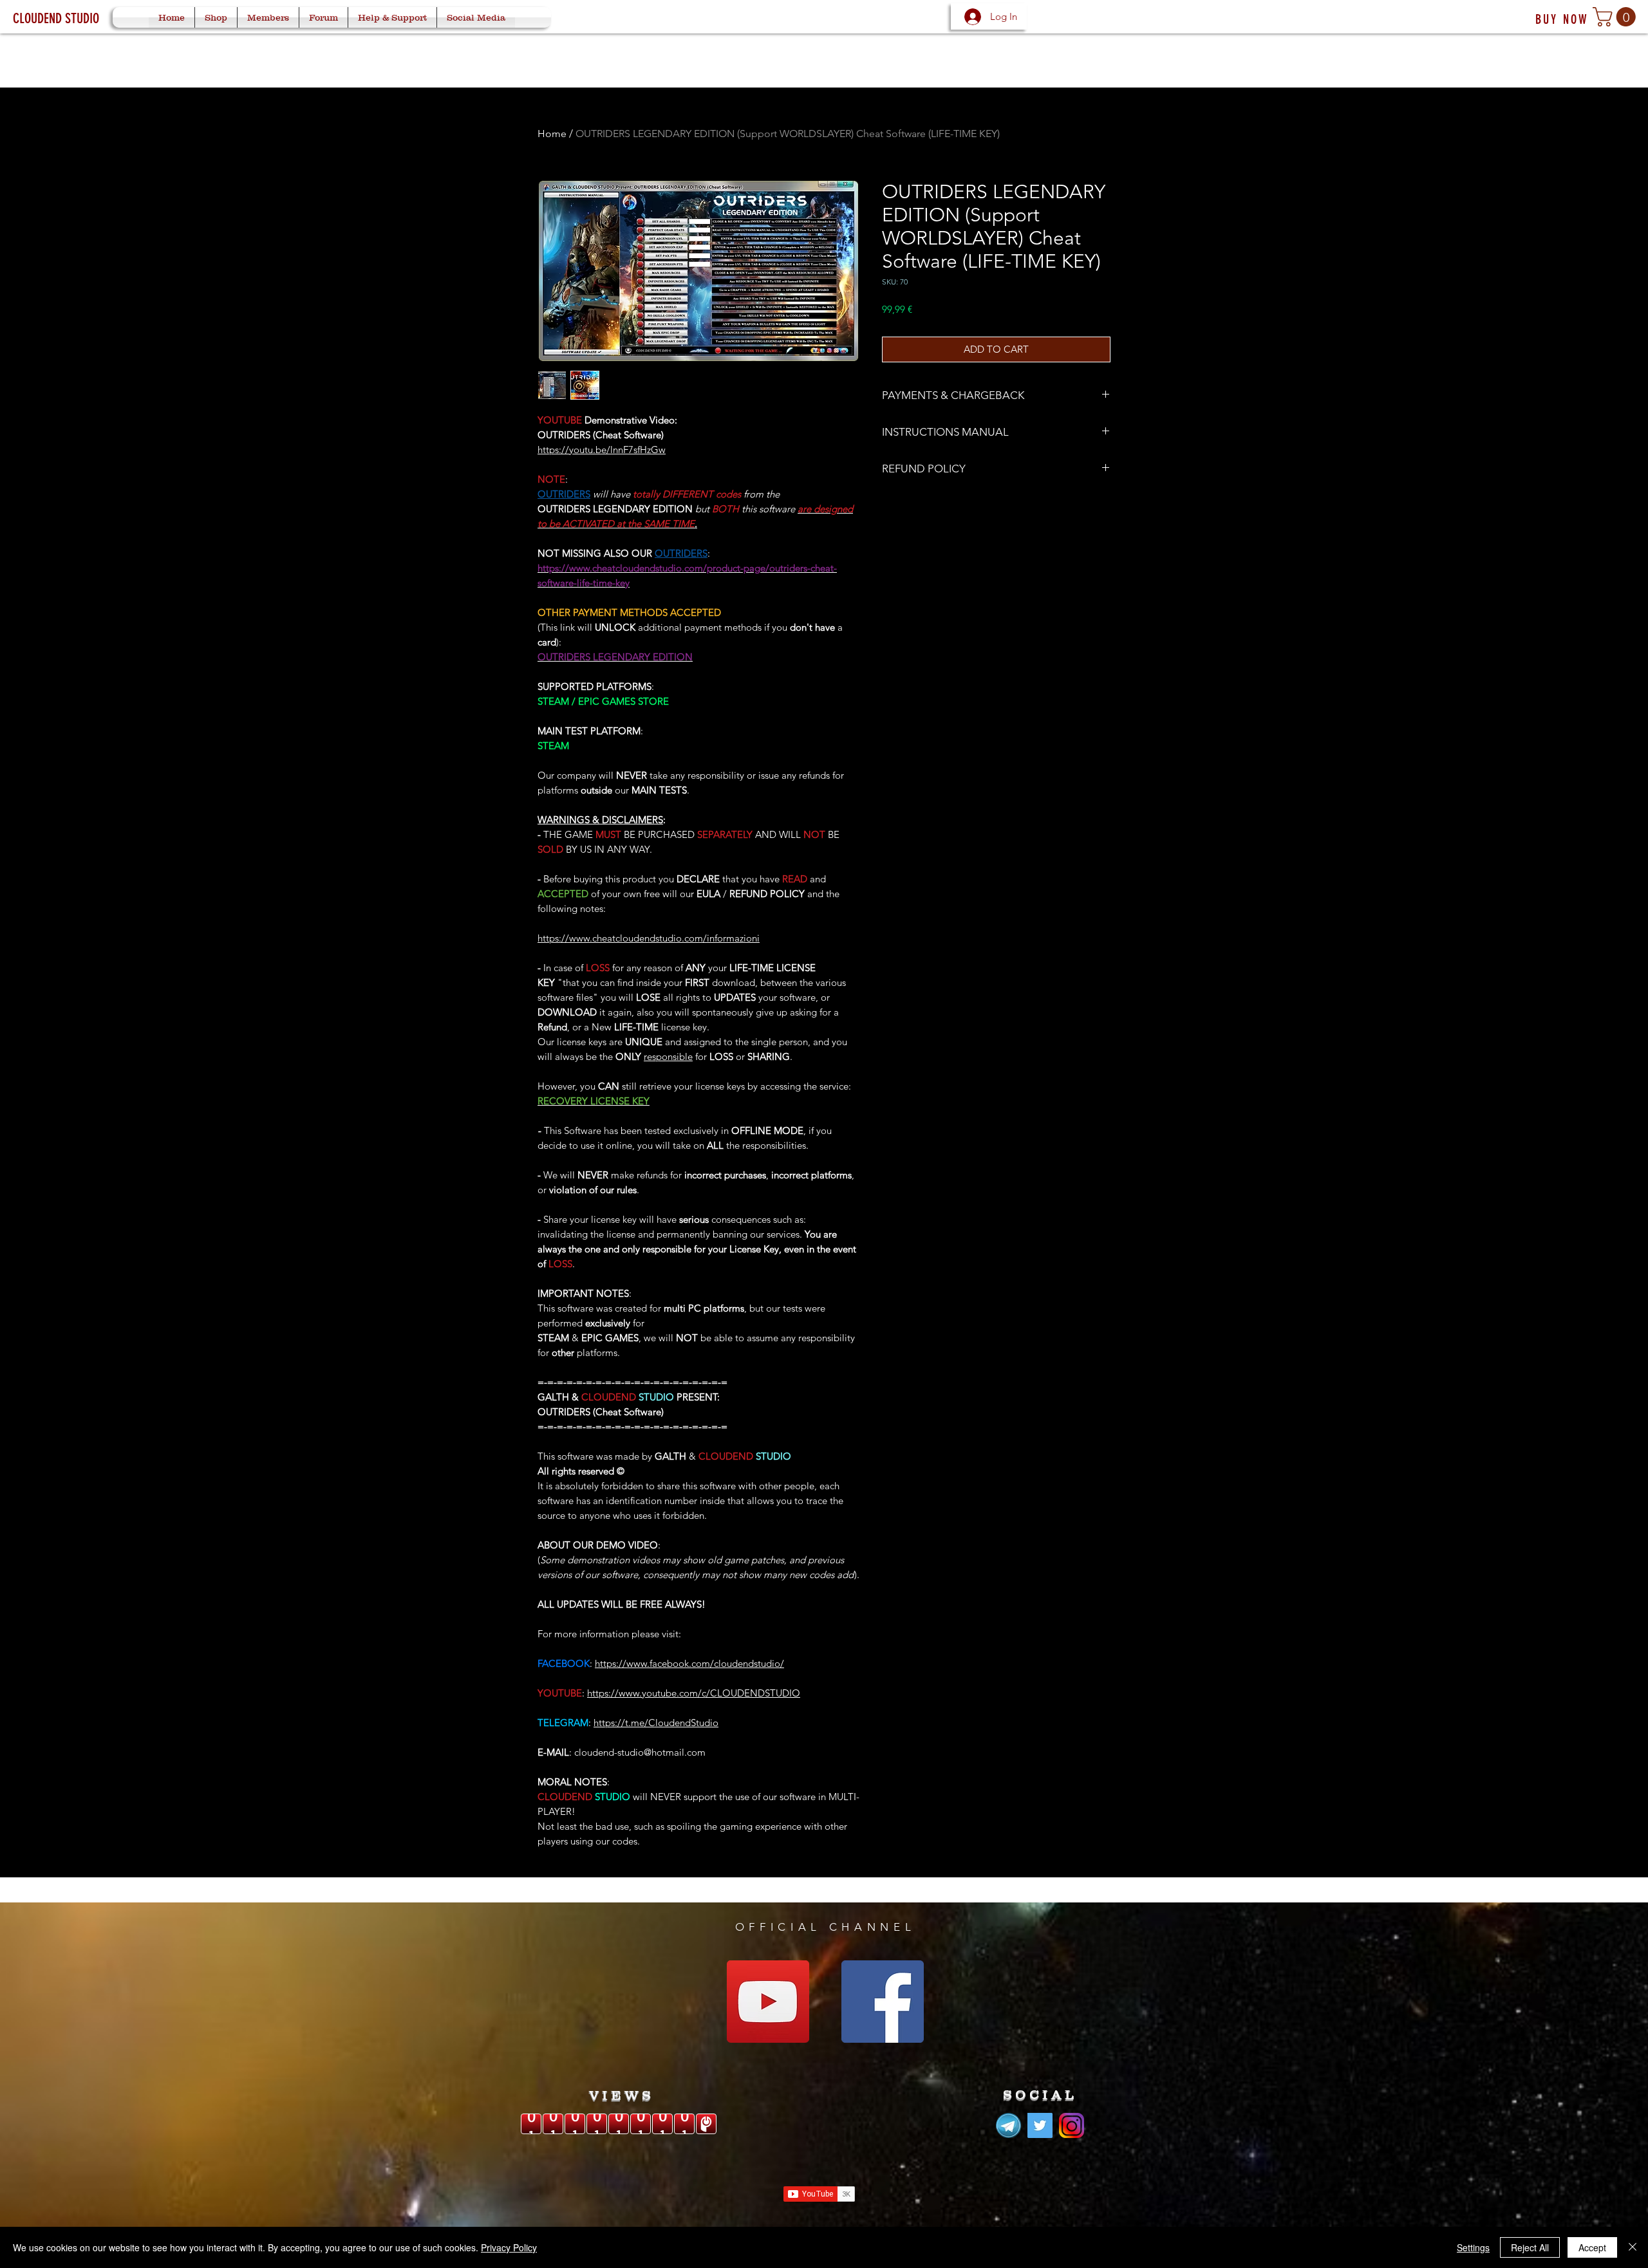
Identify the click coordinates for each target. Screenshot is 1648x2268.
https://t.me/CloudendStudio (656, 1723)
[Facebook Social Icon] (883, 2002)
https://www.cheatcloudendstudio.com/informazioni (649, 938)
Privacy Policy (509, 2247)
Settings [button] (1473, 2247)
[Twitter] (1040, 2125)
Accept (1592, 2247)
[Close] (1633, 2247)
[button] (1616, 17)
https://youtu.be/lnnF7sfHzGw (602, 450)
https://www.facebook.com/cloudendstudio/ (689, 1663)
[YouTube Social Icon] (768, 2002)
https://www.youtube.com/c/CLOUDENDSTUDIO (694, 1693)
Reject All (1530, 2247)
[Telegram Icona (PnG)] (1008, 2125)
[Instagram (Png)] (1072, 2125)
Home (552, 134)
